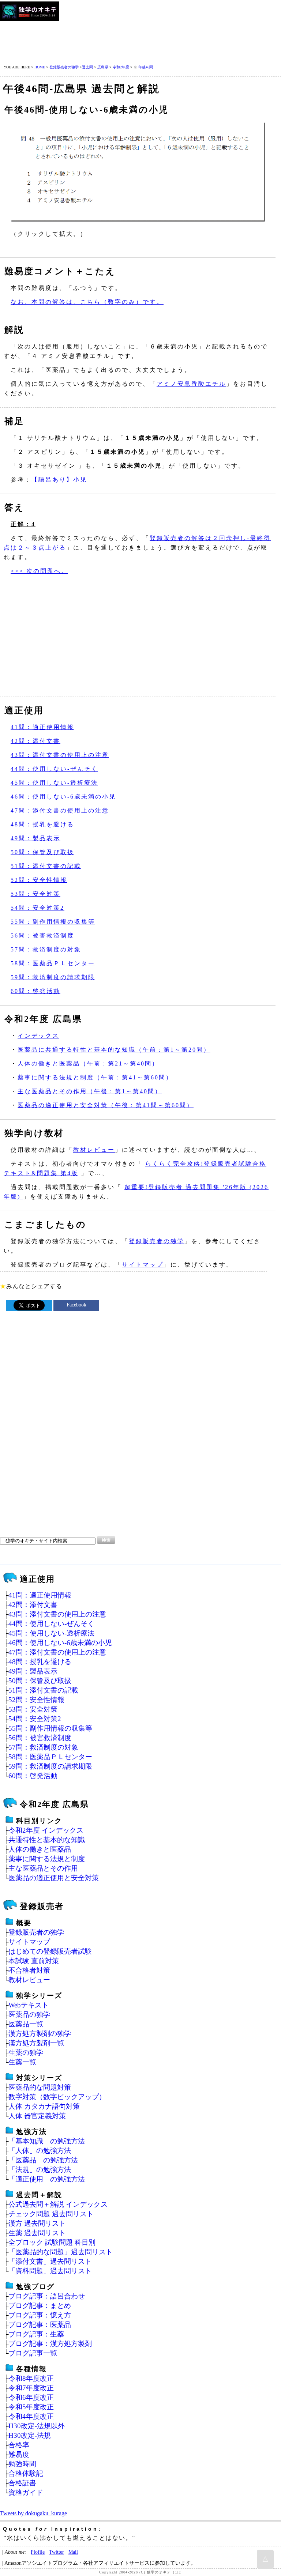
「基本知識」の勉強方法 (47, 2141)
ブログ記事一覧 (33, 2353)
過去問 (87, 67)
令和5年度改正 (31, 2407)
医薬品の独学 (29, 2015)
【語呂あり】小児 (59, 480)
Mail (73, 2552)
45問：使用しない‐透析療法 (54, 783)
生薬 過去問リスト (37, 2233)
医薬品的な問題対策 (40, 2087)
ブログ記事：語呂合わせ (47, 2296)
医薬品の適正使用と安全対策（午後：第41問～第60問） (106, 1105)
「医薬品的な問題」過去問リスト (61, 2252)
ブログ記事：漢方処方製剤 (50, 2344)
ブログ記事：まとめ (40, 2306)
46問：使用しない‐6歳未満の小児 (63, 797)
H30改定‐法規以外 (37, 2426)
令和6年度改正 (31, 2397)
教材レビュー (94, 1150)
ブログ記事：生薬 (36, 2334)
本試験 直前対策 (34, 1961)
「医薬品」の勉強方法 (43, 2160)
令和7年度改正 (31, 2388)
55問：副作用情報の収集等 (53, 922)
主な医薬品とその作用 (43, 1868)
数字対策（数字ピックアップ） (57, 2097)
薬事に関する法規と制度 (47, 1859)
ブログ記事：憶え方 (40, 2315)
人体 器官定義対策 (37, 2116)
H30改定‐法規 (30, 2435)
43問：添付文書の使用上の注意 (60, 755)
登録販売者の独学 (64, 67)
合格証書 (22, 2483)
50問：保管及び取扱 (42, 852)
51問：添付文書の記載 (46, 866)
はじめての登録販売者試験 (50, 1951)
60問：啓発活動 (35, 991)
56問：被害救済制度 (42, 936)
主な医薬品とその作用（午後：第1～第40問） (90, 1091)
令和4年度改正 (31, 2416)
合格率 (19, 2445)
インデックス (38, 1036)
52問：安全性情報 (39, 880)
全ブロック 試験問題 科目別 (52, 2242)
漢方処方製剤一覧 (36, 2043)
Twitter (57, 2552)
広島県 (103, 67)
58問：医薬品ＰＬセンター (53, 963)
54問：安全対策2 (38, 908)
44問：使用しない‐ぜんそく (54, 769)
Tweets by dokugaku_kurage (33, 2513)
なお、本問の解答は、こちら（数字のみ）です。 (87, 302)
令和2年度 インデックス (46, 1830)
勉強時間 (22, 2464)
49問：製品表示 (35, 838)
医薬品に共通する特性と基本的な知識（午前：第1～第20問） (114, 1050)
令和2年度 (121, 67)
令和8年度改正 (31, 2378)
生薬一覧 (22, 2062)
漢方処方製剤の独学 (40, 2034)
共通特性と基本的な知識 (47, 1840)
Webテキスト (29, 2005)
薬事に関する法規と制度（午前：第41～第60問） (95, 1077)
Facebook (76, 1305)
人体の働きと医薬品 (40, 1849)
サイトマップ (143, 1265)
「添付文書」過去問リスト (50, 2261)
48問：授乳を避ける (42, 824)
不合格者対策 (29, 1970)
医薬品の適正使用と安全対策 (54, 1878)
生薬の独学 (26, 2053)
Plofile (38, 2552)
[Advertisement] (133, 38)
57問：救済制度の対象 (46, 949)
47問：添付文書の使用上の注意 (60, 810)
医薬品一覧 (26, 2024)
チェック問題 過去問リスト (51, 2214)
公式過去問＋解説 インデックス (58, 2204)
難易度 (19, 2454)
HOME (40, 67)
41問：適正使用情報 (42, 727)
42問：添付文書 (35, 741)
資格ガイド (26, 2492)
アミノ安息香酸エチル (191, 384)
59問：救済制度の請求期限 (53, 977)
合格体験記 (26, 2473)
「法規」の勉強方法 (40, 2170)
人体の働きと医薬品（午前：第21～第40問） (88, 1063)
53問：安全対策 (35, 894)
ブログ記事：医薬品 (40, 2325)
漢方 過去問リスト (37, 2223)
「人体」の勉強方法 (40, 2151)
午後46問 (146, 67)
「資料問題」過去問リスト (50, 2271)
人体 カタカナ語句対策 (44, 2106)
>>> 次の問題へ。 (39, 571)
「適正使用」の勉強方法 (47, 2179)
